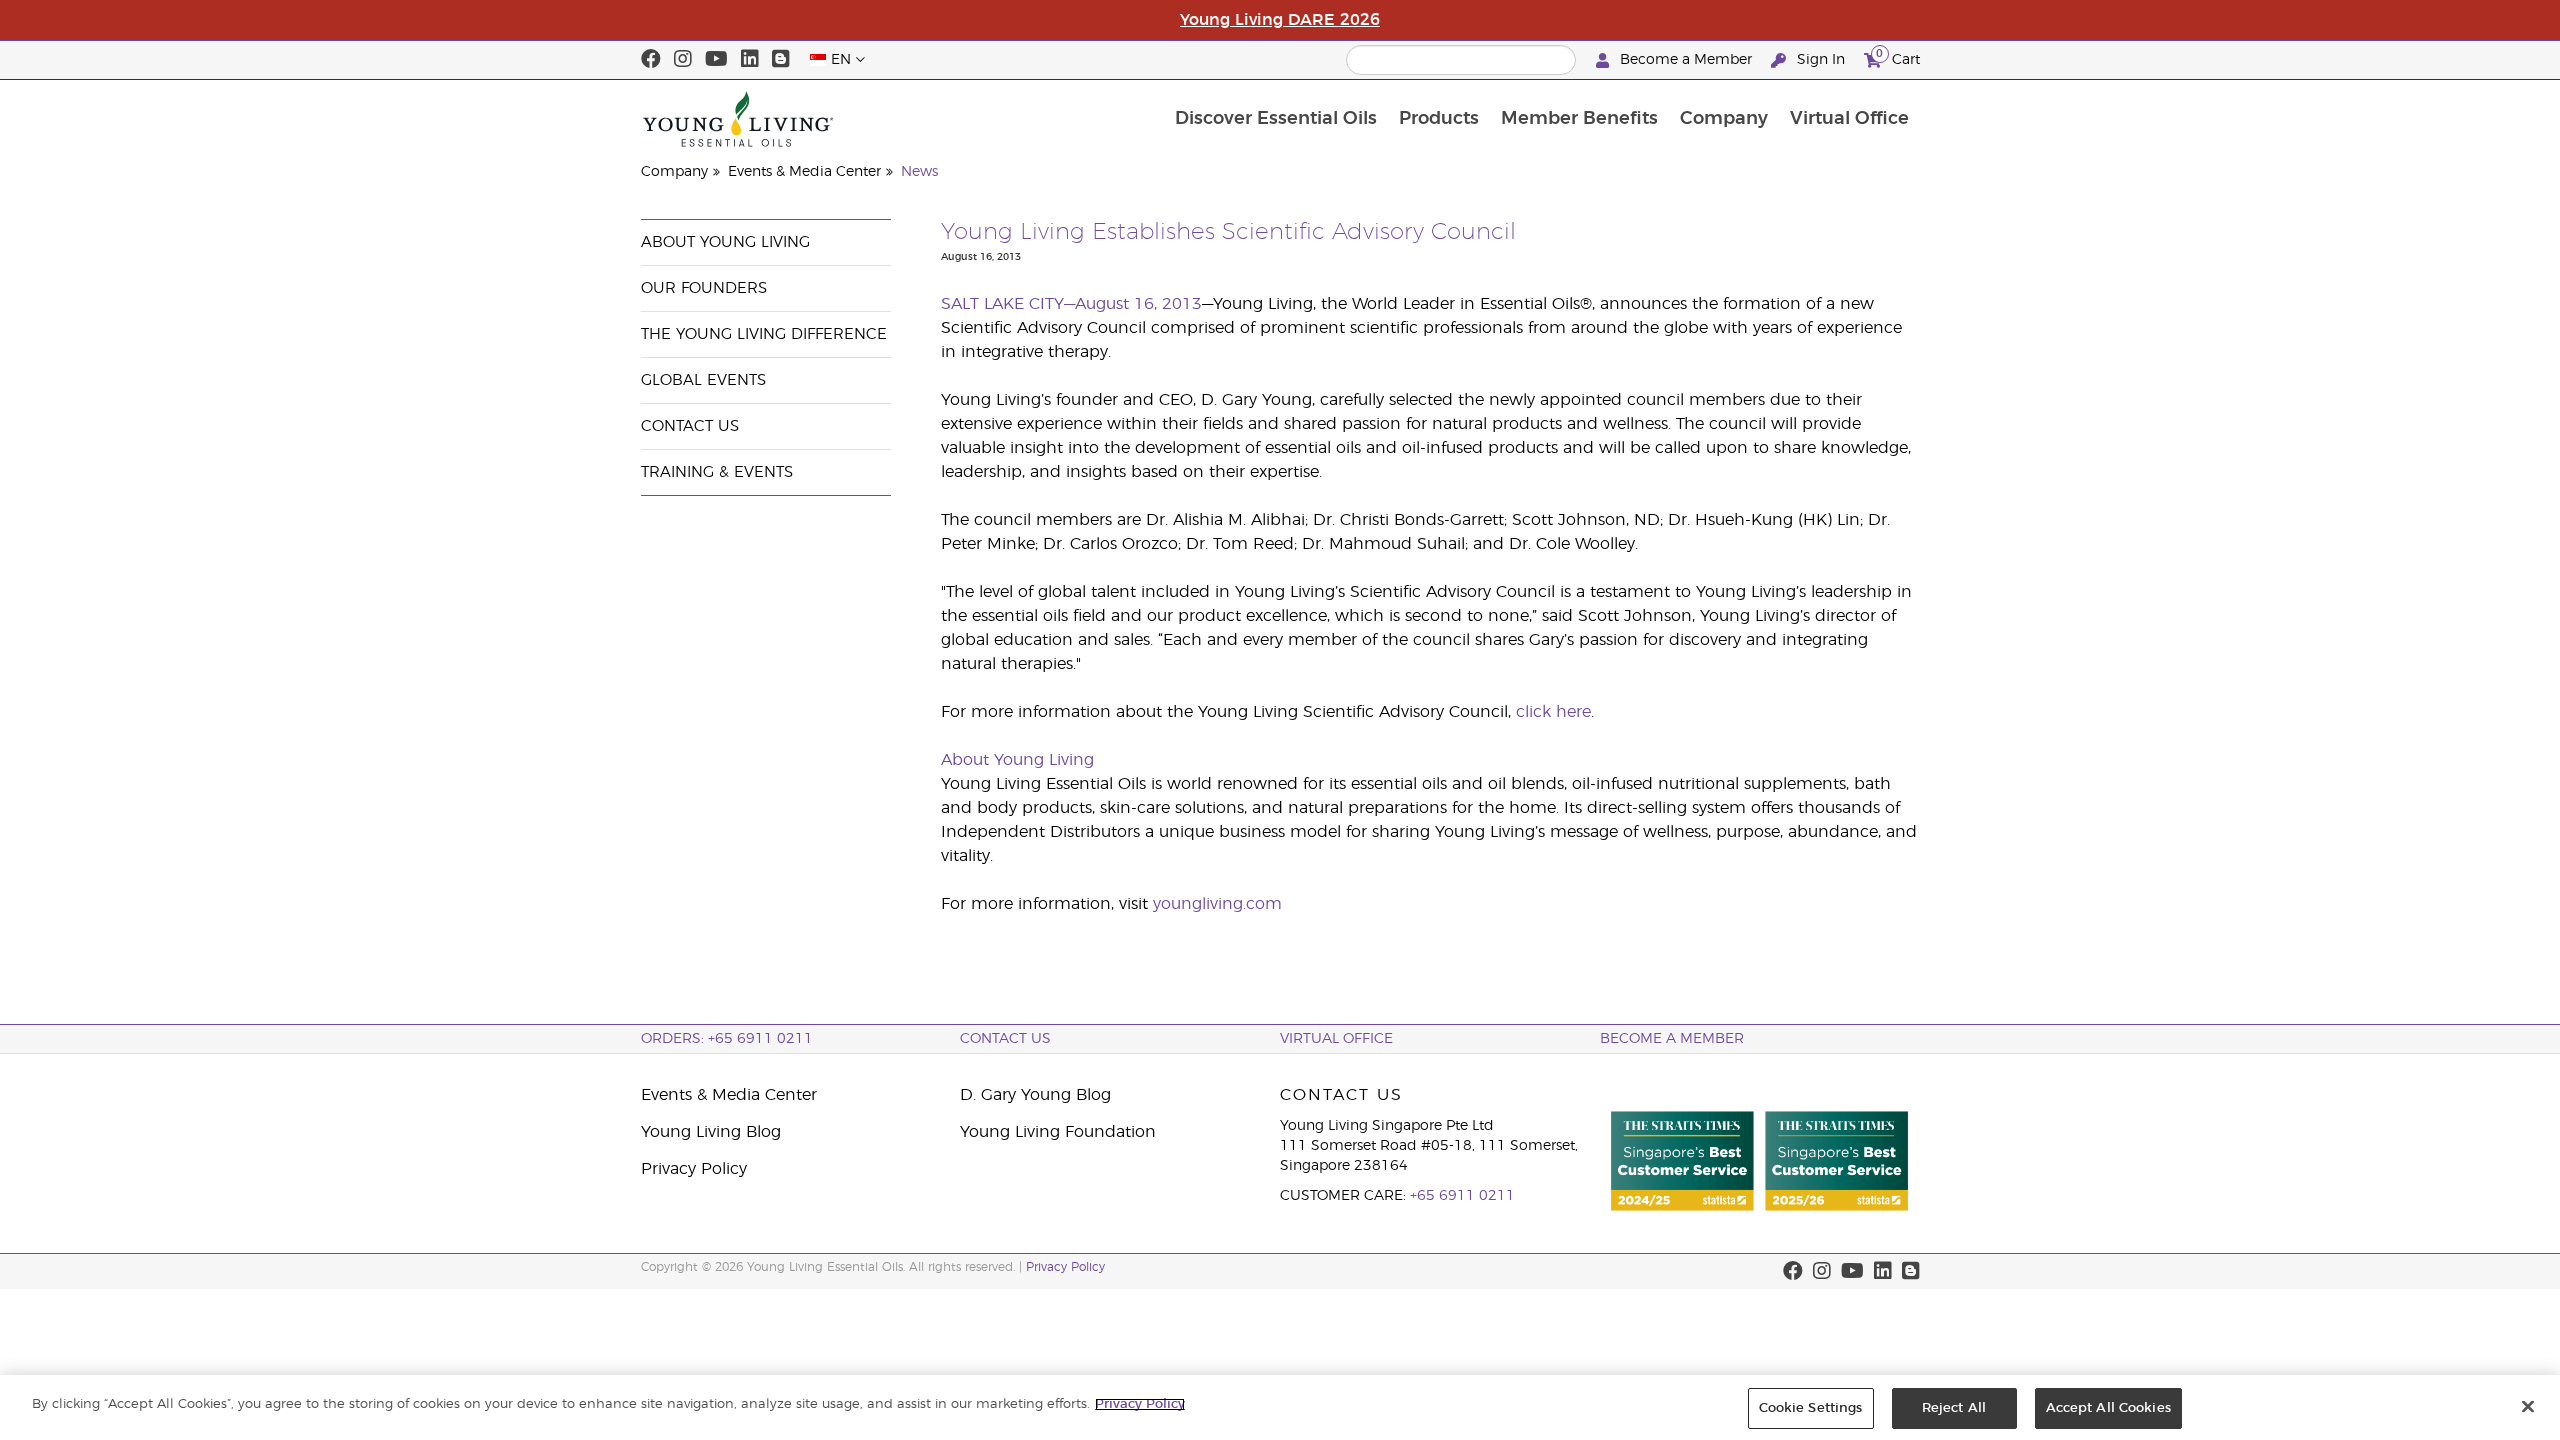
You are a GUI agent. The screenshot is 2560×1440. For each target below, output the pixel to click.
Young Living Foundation (1058, 1132)
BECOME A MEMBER (1672, 1039)
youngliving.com (1217, 904)
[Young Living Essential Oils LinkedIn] (750, 60)
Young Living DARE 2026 (1280, 20)
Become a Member (1686, 60)
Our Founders (704, 288)
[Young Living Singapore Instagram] (683, 60)
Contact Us (690, 426)
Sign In (1821, 60)
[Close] (2528, 1406)
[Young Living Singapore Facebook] (651, 60)
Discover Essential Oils (1276, 119)
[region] (1280, 1407)
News (919, 172)
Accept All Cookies (2108, 1408)
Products (1439, 119)
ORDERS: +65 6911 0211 (727, 1039)
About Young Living (725, 242)
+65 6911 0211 (1462, 1196)
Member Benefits (1579, 119)
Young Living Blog (711, 1132)
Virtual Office (1849, 119)
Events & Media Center (804, 172)
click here (1553, 712)
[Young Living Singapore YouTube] (716, 60)
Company (1724, 119)
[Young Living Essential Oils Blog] (781, 60)
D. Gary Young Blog (1035, 1095)
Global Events (703, 380)
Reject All (1954, 1408)
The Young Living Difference (764, 334)
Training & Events (717, 472)
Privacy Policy (694, 1169)
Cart (1898, 57)
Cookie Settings (1811, 1408)
